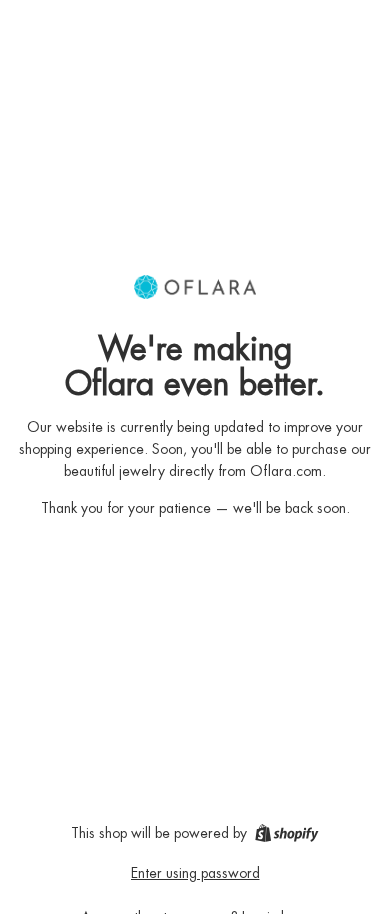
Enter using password (195, 873)
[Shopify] (286, 833)
